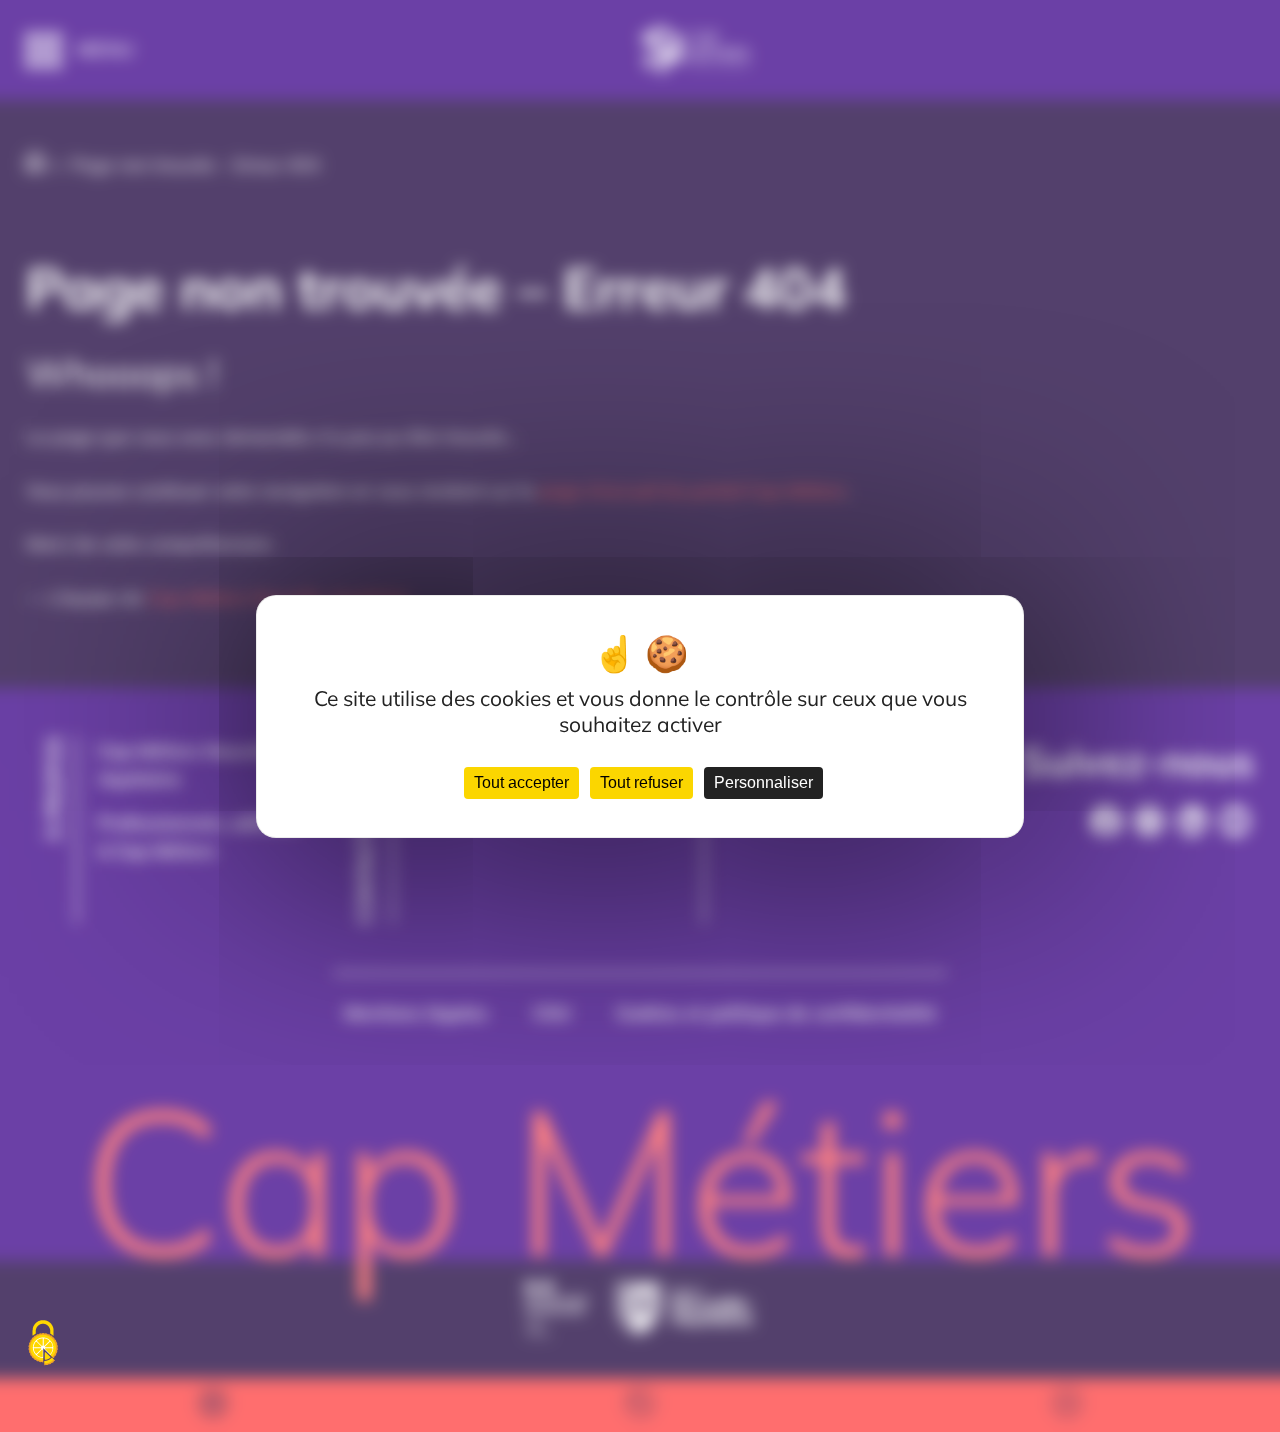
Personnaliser (763, 782)
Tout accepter (521, 782)
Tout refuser (641, 782)
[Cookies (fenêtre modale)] (43, 1344)
